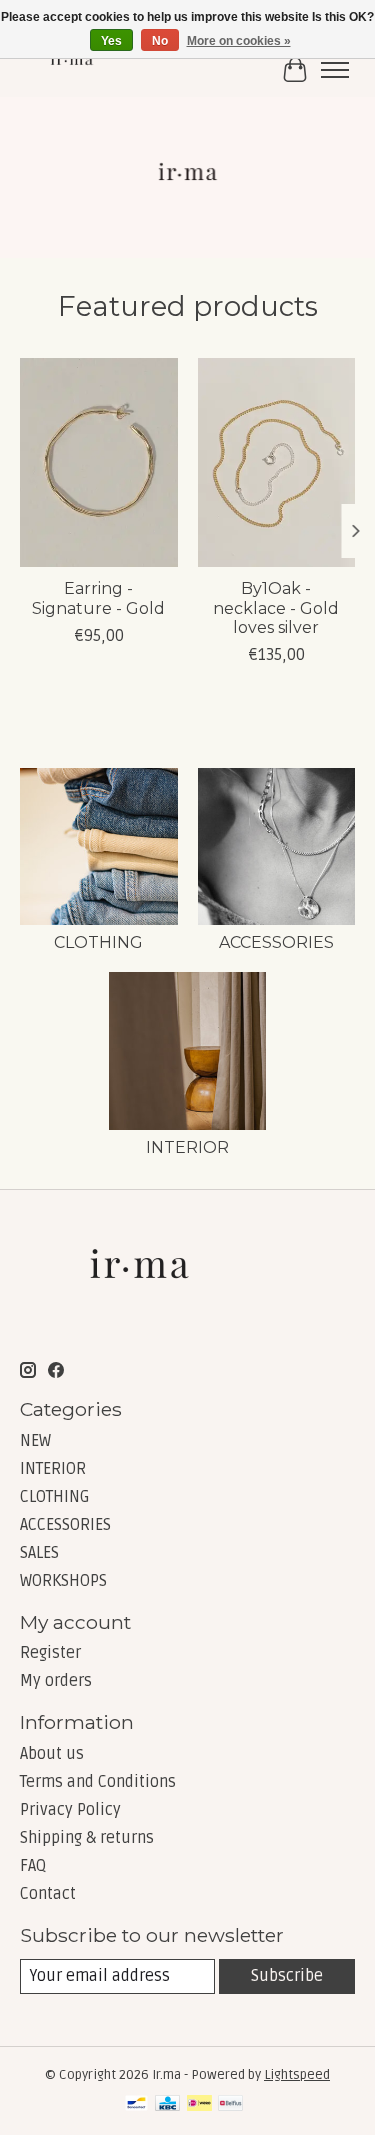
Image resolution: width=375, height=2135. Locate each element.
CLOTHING (98, 942)
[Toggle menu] (335, 70)
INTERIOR (187, 1147)
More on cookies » (239, 41)
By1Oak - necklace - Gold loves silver (276, 607)
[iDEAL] (199, 2105)
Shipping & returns (87, 1838)
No (160, 41)
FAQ (33, 1866)
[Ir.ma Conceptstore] (73, 69)
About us (52, 1754)
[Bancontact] (136, 2105)
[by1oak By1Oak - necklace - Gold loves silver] (277, 462)
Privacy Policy (70, 1810)
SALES (39, 1553)
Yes (111, 41)
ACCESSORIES (276, 942)
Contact (48, 1894)
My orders (56, 1681)
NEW (35, 1441)
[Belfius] (230, 2105)
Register (50, 1653)
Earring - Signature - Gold (98, 598)
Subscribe (287, 1976)
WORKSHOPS (63, 1581)
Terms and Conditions (98, 1782)
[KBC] (167, 2105)
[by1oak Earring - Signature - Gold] (99, 462)
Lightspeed (297, 2075)
